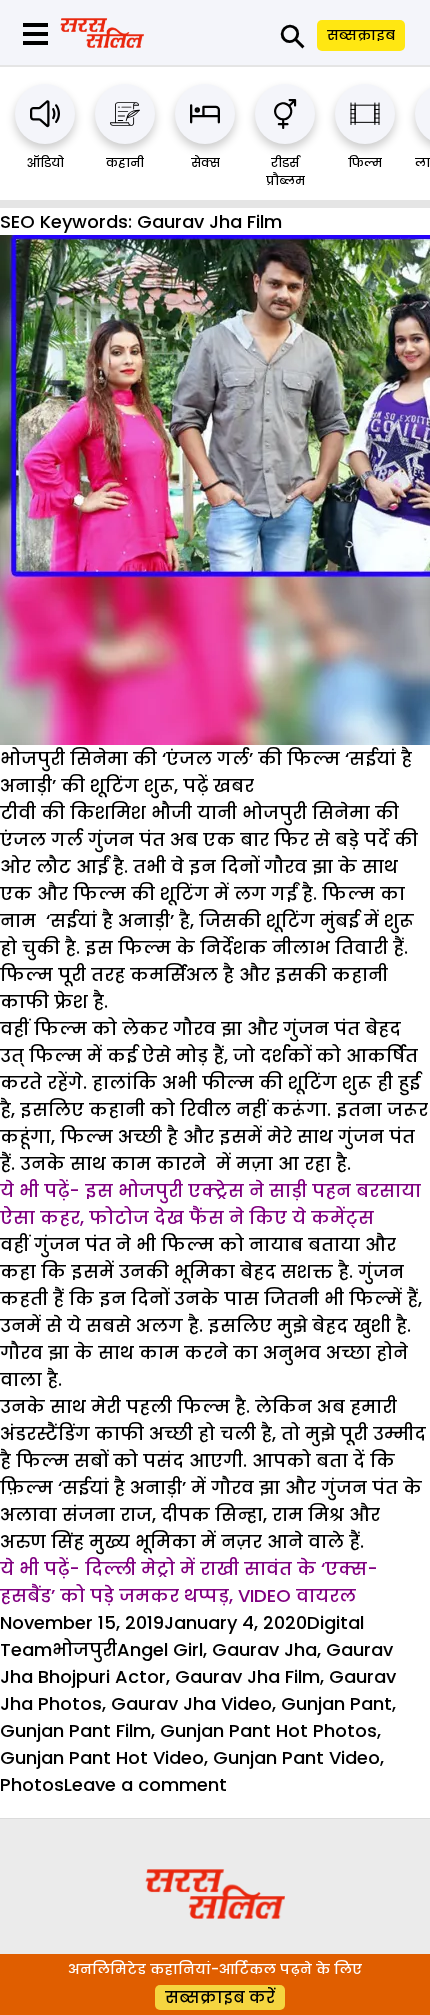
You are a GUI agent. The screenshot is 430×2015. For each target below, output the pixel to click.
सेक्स (205, 162)
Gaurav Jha (264, 1649)
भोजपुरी (84, 1649)
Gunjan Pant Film (75, 1730)
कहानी (125, 162)
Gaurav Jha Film (247, 1676)
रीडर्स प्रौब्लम (285, 171)
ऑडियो (45, 162)
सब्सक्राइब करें (220, 1997)
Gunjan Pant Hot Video (102, 1757)
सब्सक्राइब (361, 35)
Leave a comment (145, 1784)
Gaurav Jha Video (191, 1703)
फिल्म (365, 162)
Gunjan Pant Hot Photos (268, 1730)
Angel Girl (160, 1649)
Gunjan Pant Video (296, 1757)
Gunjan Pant (336, 1703)
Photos (32, 1784)
